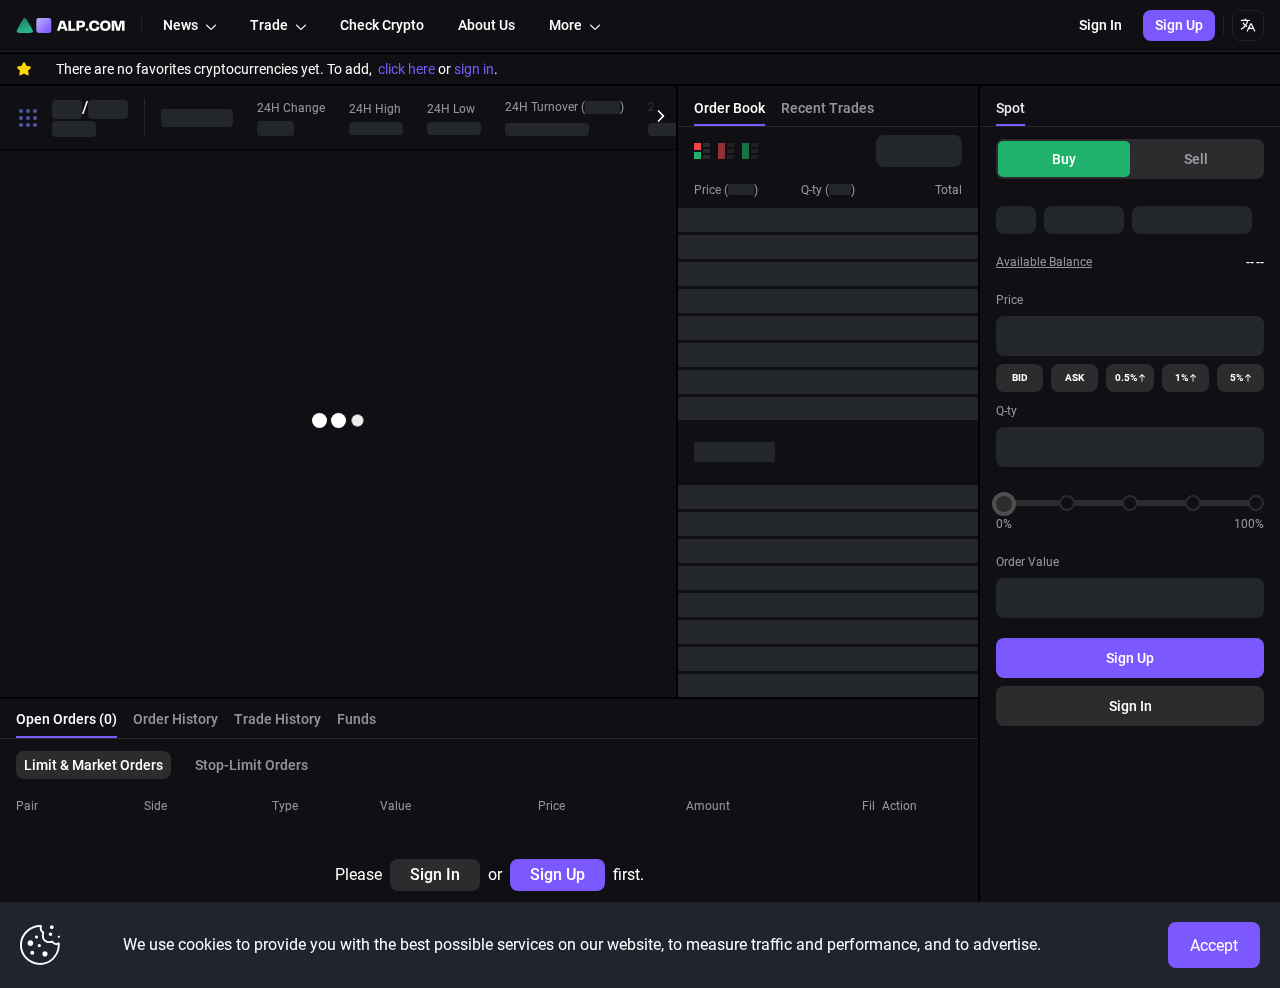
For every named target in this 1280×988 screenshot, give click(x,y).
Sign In (1130, 706)
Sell (1196, 159)
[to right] (656, 117)
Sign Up (1130, 658)
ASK (1074, 377)
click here (406, 69)
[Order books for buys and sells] (702, 151)
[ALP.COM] (70, 25)
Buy (1064, 159)
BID (1020, 377)
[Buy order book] (750, 151)
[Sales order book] (726, 151)
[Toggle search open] (28, 117)
